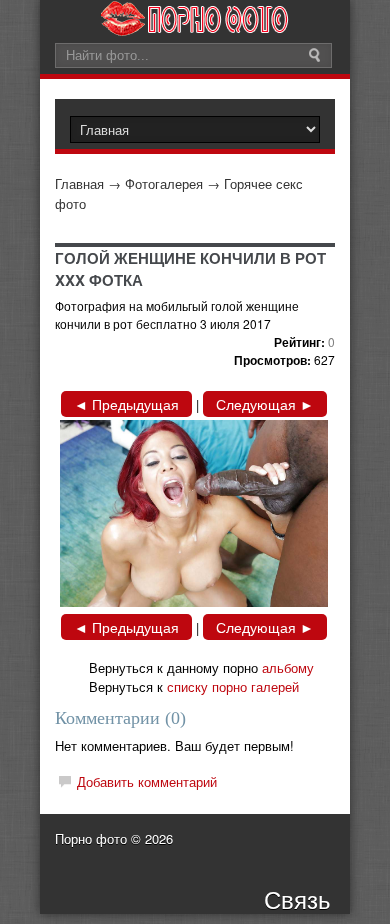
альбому (288, 667)
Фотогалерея (164, 183)
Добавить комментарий (147, 781)
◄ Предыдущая (126, 404)
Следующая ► (265, 404)
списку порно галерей (233, 686)
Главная (79, 183)
